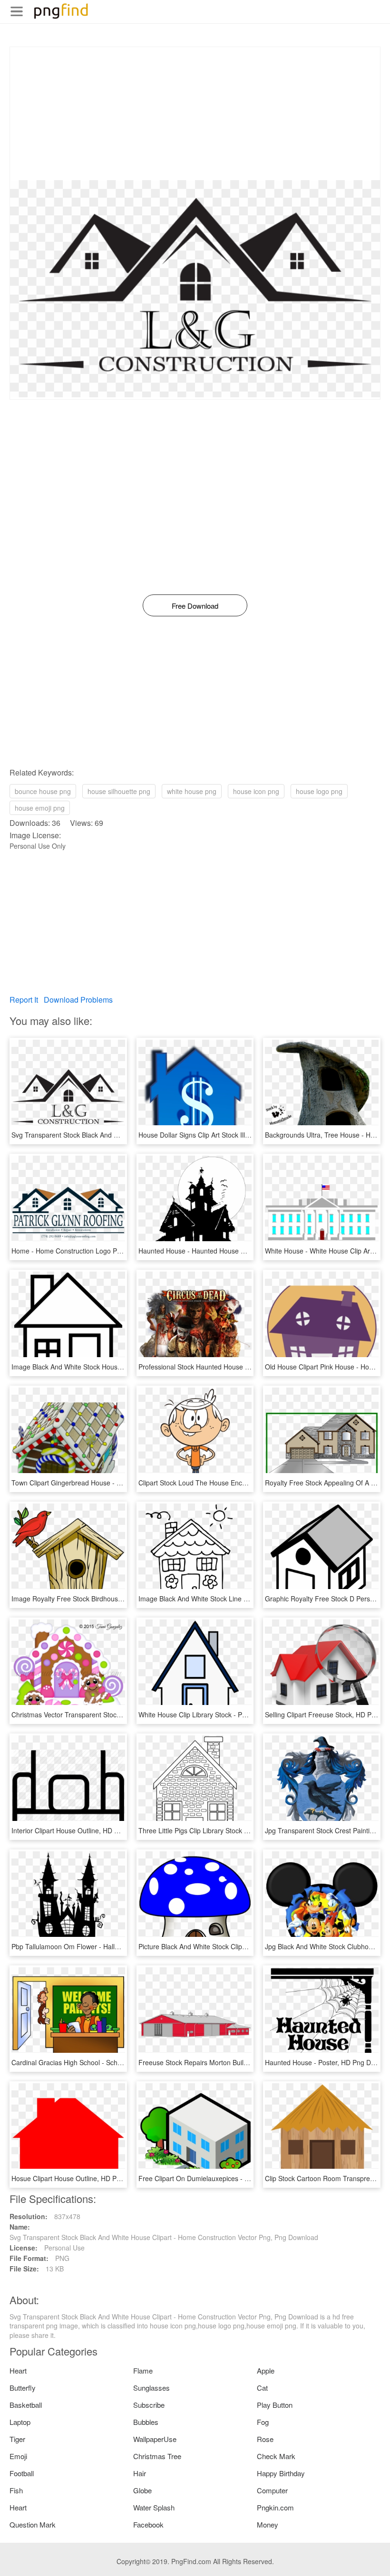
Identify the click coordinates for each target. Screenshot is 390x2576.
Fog (263, 2422)
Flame (143, 2370)
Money (268, 2524)
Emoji (18, 2456)
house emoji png (40, 808)
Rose (265, 2439)
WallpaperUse (155, 2439)
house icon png (256, 791)
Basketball (26, 2405)
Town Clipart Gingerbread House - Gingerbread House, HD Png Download (123, 1483)
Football (22, 2473)
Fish (16, 2490)
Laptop (20, 2422)
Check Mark (276, 2456)
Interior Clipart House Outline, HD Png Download (85, 1830)
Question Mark (33, 2524)
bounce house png (43, 791)
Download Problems (78, 1000)
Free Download (195, 606)
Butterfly (23, 2388)
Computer (272, 2490)
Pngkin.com (275, 2507)
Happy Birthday (281, 2473)
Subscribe (149, 2405)
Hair (140, 2473)
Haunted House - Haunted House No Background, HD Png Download (242, 1251)
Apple (266, 2370)
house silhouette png (119, 791)
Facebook (148, 2524)
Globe (142, 2490)
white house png (192, 791)
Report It (24, 1000)
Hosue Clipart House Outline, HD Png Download (84, 2178)
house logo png (319, 791)
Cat (262, 2388)
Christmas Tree (157, 2456)
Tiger (17, 2439)
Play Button (275, 2405)
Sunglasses (151, 2388)
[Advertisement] (195, 114)
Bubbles (146, 2422)
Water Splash (154, 2507)
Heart (18, 2370)
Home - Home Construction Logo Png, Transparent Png (95, 1251)
